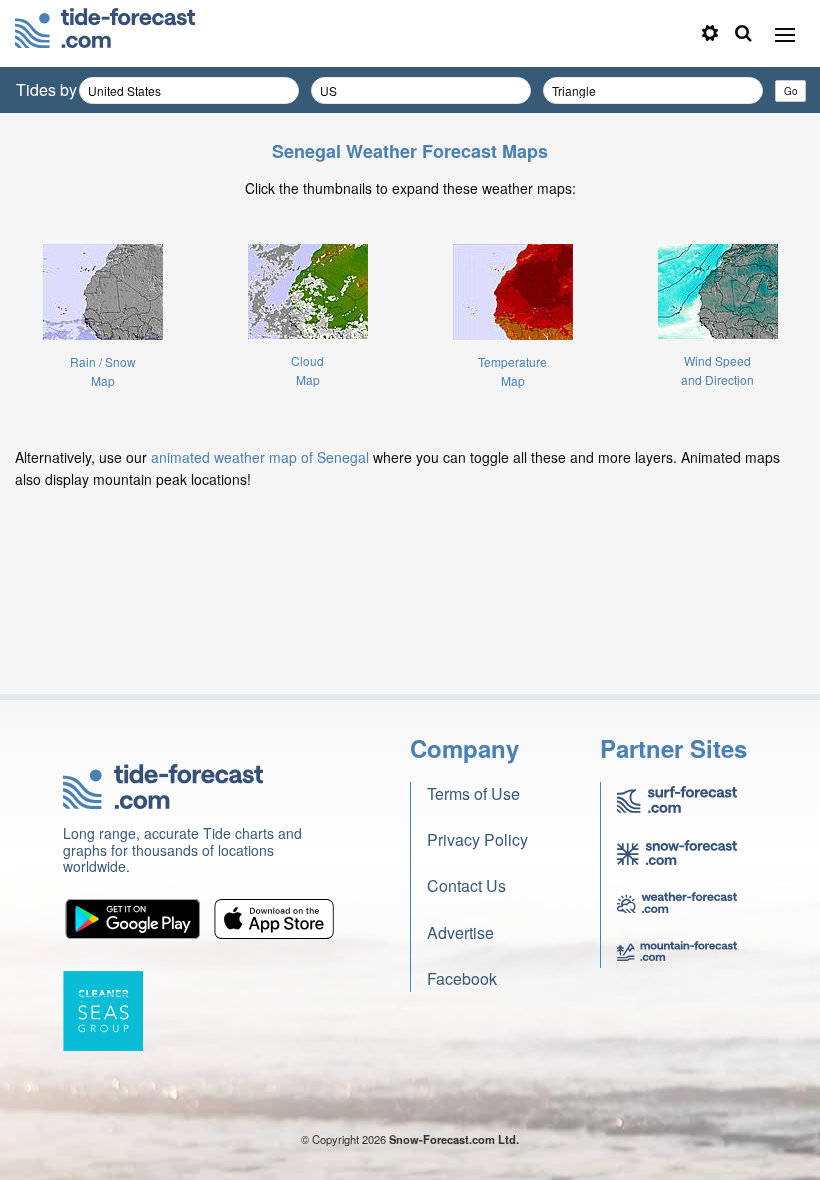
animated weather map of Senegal (260, 457)
